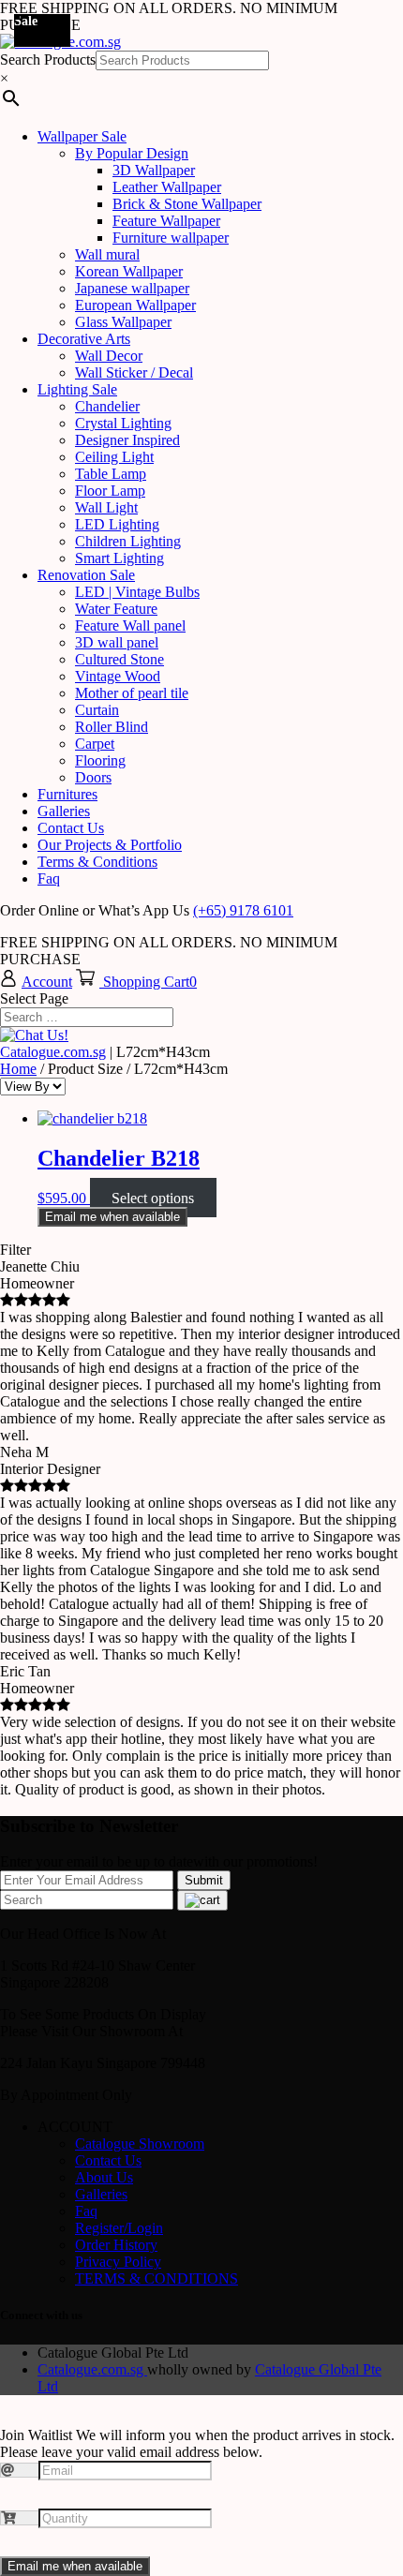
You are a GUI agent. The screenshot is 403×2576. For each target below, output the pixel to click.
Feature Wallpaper (166, 221)
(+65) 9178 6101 (243, 910)
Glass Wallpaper (123, 322)
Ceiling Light (114, 457)
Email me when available (112, 1217)
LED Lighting (117, 524)
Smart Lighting (119, 558)
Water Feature (116, 609)
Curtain (97, 710)
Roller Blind (112, 727)
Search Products (48, 60)
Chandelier (107, 406)
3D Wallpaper (154, 170)
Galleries (64, 811)
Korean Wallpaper (129, 271)
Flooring (100, 760)
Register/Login (119, 2228)
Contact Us (71, 828)
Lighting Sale (77, 389)
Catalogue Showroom (140, 2144)
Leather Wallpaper (167, 187)
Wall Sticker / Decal (134, 372)
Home (18, 1069)
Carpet (95, 744)
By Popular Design (132, 153)
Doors (93, 777)
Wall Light (106, 507)
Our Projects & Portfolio (110, 845)
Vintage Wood (118, 676)
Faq (49, 879)
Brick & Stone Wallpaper (187, 204)
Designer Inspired (127, 440)
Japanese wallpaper (132, 288)
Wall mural (107, 254)
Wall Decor (109, 356)
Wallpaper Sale (82, 136)
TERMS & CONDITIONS (157, 2278)
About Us (104, 2177)
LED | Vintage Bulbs (137, 592)
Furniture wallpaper (171, 238)
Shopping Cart (146, 982)
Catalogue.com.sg (53, 1052)
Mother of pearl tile (132, 693)
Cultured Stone (119, 659)
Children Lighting (128, 541)
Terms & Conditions (97, 862)
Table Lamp (111, 474)
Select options (153, 1198)
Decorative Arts (84, 339)
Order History (116, 2245)
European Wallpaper (135, 305)
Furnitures (67, 794)
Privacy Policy (118, 2262)
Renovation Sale (86, 575)
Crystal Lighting (123, 423)
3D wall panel (117, 642)
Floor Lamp (110, 491)
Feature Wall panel (130, 625)
